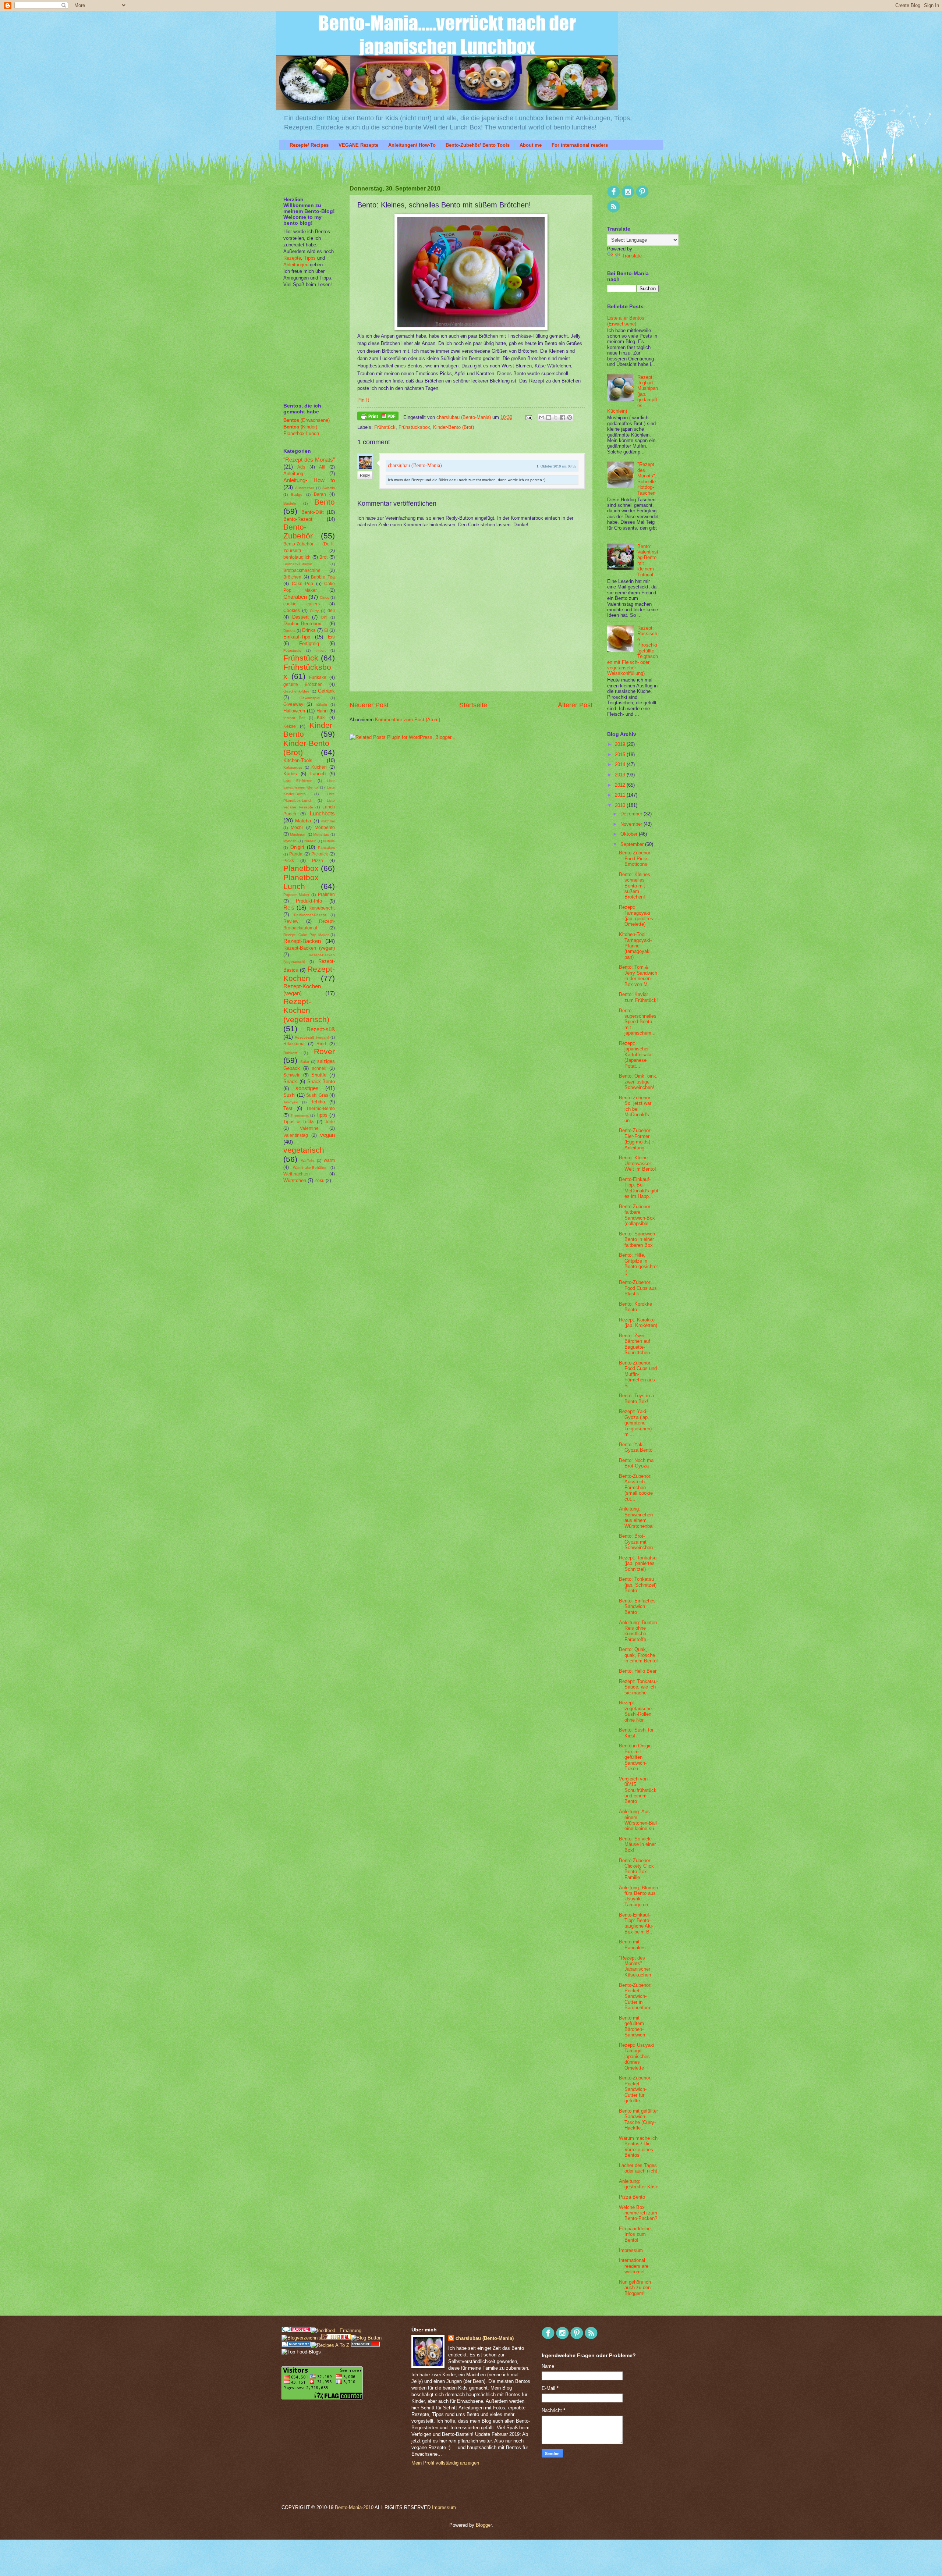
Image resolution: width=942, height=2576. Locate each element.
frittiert (321, 650)
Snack (290, 1081)
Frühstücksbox (414, 427)
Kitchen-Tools (298, 760)
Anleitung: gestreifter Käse (639, 2184)
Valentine (309, 1128)
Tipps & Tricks (299, 1122)
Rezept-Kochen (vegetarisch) (306, 1010)
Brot (323, 557)
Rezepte (292, 258)
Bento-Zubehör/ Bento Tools (478, 145)
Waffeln (307, 1161)
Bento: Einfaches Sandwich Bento (637, 1607)
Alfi (322, 467)
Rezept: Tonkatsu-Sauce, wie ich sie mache (638, 1687)
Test (288, 1108)
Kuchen (319, 767)
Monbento (325, 828)
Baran (320, 494)
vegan (327, 1135)
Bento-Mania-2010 (354, 2507)
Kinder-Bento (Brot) (454, 427)
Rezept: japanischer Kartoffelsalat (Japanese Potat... (636, 1055)
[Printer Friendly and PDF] (378, 417)
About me (531, 145)
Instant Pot (294, 718)
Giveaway (293, 704)
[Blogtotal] (336, 2338)
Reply (365, 475)
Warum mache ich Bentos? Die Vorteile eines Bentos (638, 2147)
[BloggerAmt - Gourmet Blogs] (301, 2338)
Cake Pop (303, 584)
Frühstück (385, 427)
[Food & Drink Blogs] (296, 2345)
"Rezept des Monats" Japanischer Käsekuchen (635, 1966)
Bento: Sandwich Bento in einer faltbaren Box (637, 1239)
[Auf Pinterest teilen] (570, 417)
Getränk (326, 691)
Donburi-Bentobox (302, 624)
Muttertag (321, 834)
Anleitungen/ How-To (412, 145)
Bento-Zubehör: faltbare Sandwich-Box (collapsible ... (637, 1215)
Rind (321, 1044)
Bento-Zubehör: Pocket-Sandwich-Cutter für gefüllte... (635, 2089)
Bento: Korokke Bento (635, 1307)
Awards (329, 488)
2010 (621, 805)
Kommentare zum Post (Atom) (408, 720)
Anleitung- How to (309, 480)
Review (291, 921)
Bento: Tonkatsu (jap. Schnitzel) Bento (638, 1585)
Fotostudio (292, 650)
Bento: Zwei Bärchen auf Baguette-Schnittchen (635, 1344)
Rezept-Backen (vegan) (309, 948)
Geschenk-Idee (296, 691)
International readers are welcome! (634, 2266)
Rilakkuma (294, 1044)
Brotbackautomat (298, 564)
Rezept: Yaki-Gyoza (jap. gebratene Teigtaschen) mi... (635, 1423)
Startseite (473, 705)
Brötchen (292, 577)
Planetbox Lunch (301, 882)
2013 (621, 775)
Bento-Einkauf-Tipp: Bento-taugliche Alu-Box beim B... (636, 1923)
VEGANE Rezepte (358, 145)
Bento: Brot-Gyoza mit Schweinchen (636, 1542)
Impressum (631, 2250)
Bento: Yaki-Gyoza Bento (636, 1447)
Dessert (300, 617)
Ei (326, 630)
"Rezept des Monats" (309, 460)
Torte (330, 1122)
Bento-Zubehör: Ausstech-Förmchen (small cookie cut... (636, 1488)
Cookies (292, 611)
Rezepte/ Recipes (309, 145)
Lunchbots (322, 813)
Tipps (309, 258)
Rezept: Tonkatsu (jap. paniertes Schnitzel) (638, 1563)
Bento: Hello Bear (638, 1671)
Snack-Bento (321, 1081)
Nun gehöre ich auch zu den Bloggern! (635, 2288)
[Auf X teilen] (556, 417)
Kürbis (290, 774)
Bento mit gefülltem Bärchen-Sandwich (632, 2026)
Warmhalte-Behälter (310, 1168)
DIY (324, 617)
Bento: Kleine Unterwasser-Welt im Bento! (638, 1163)
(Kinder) (300, 427)
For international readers (580, 145)
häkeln (321, 705)
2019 (621, 744)
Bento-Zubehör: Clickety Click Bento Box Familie (636, 1869)
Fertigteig (309, 643)
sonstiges (307, 1088)
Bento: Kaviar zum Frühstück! (638, 997)
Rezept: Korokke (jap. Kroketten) (638, 1323)
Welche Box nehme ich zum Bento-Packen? (638, 2213)
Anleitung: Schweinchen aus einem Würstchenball (637, 1517)
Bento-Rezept (298, 519)
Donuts (289, 631)
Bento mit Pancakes (632, 1945)
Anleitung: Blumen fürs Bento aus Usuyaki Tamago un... (638, 1896)
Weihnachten (297, 1174)
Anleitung (293, 474)
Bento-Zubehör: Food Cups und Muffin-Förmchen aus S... (638, 1374)
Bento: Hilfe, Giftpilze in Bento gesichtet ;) (638, 1264)
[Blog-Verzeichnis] (296, 2331)
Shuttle (319, 1075)
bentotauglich (297, 557)
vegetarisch (304, 1150)
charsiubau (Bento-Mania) (464, 417)
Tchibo (318, 1102)
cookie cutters (302, 604)
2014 (621, 764)
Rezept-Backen (302, 941)
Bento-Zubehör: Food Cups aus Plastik (638, 1288)
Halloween (294, 711)
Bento (325, 502)
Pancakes (326, 848)
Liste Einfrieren (298, 781)
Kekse (290, 726)
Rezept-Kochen (309, 974)
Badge (297, 494)
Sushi (289, 1095)
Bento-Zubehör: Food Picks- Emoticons (635, 858)
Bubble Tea (323, 577)
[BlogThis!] (549, 417)
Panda (296, 854)
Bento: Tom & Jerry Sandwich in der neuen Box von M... (638, 976)
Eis (331, 637)
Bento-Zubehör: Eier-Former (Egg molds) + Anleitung (637, 1139)
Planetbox (301, 868)
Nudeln (310, 841)
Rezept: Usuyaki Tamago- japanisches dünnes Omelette (637, 2056)
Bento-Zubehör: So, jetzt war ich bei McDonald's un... (635, 1109)
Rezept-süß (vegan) (312, 1037)
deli (331, 611)
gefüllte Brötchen (303, 684)
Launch (318, 774)
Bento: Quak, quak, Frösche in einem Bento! (638, 1655)
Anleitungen (296, 265)
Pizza (318, 861)
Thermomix (300, 1115)
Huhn (322, 711)
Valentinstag (296, 1135)
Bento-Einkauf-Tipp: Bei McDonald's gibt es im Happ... (639, 1188)
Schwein (292, 1075)
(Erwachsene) (307, 420)
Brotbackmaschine (302, 570)
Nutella (329, 841)
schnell (319, 1068)
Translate (632, 256)
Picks (289, 861)
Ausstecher (305, 488)
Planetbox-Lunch (301, 433)
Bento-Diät (313, 512)
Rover (324, 1051)
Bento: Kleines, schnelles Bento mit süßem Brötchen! (635, 886)
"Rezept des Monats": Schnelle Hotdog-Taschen (647, 478)
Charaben (295, 597)
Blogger (484, 2525)
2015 (621, 755)
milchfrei (328, 821)
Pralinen (326, 894)
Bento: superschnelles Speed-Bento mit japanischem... (638, 1022)
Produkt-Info (309, 901)
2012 (621, 785)
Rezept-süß (321, 1029)
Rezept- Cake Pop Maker (306, 935)
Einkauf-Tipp (297, 637)
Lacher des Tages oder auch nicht (638, 2168)
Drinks (309, 630)
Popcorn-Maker (296, 895)
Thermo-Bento (321, 1109)
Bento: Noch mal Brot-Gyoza (637, 1463)
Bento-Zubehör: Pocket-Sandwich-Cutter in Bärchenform (635, 1997)
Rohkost (290, 1053)
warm (329, 1160)
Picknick (320, 854)
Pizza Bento (632, 2197)
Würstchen (295, 1180)
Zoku (320, 1181)
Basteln (290, 503)
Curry (314, 611)
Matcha (303, 821)
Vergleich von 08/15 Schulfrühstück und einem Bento (638, 1790)
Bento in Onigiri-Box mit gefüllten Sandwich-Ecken (636, 1757)
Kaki (321, 718)
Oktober (630, 834)
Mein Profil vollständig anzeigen (445, 2463)
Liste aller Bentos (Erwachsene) (626, 321)
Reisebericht (322, 908)
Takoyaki (291, 1102)
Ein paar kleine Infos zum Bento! (635, 2234)
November (632, 824)
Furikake (318, 677)
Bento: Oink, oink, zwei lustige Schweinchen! (638, 1082)
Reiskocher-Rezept (310, 915)
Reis (289, 908)
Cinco (325, 597)
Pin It (363, 400)
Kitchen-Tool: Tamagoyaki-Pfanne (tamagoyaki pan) (635, 946)
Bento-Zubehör (298, 531)
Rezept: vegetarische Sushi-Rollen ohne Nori (635, 1711)
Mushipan (298, 834)
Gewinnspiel (310, 698)
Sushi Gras (317, 1095)
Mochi (297, 828)
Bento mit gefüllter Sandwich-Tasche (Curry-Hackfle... (638, 2119)
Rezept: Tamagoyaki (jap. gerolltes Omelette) (636, 916)
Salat (305, 1062)
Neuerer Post (369, 705)
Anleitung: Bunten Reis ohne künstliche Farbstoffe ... (638, 1631)
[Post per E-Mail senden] (528, 417)
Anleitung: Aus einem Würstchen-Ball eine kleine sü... (639, 1820)
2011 (621, 795)
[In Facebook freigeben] (563, 417)
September (633, 844)
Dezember (632, 814)
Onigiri (297, 847)
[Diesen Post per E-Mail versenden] (542, 417)
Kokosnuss (293, 767)
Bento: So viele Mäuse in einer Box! (637, 1844)
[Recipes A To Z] (330, 2345)
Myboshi (290, 841)
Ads (301, 467)
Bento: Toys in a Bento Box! (636, 1398)
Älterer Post (575, 705)
